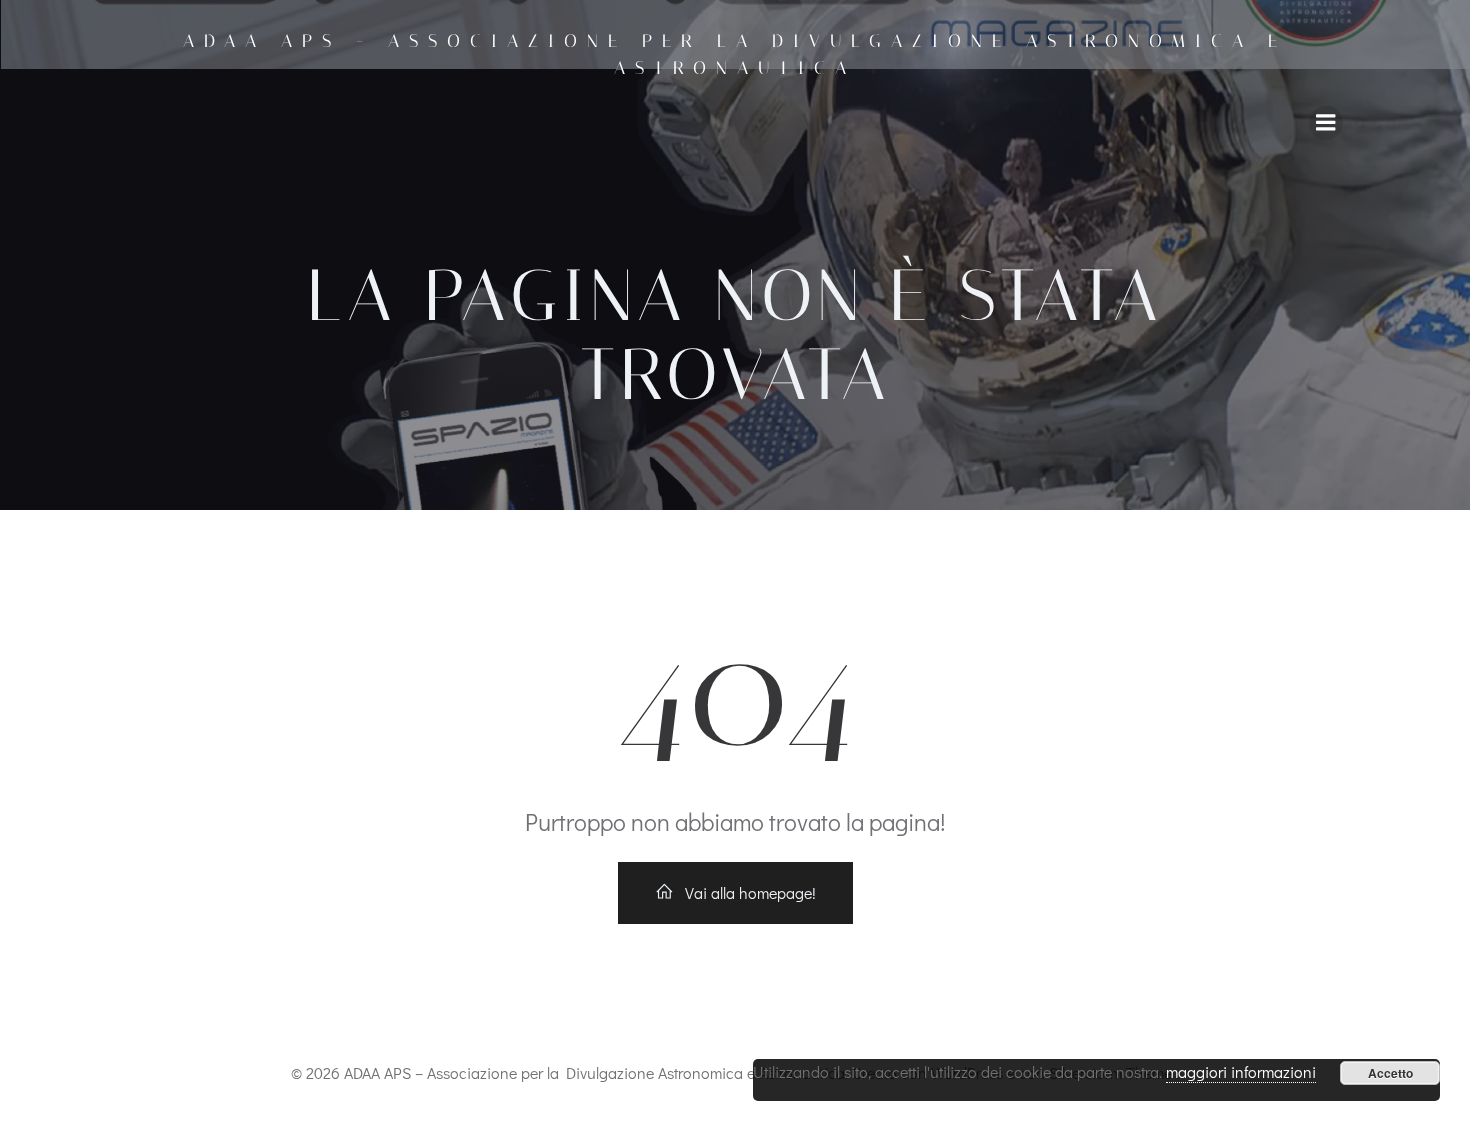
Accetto (1390, 1073)
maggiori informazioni (1241, 1071)
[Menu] (1326, 123)
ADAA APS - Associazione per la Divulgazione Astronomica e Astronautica (735, 54)
